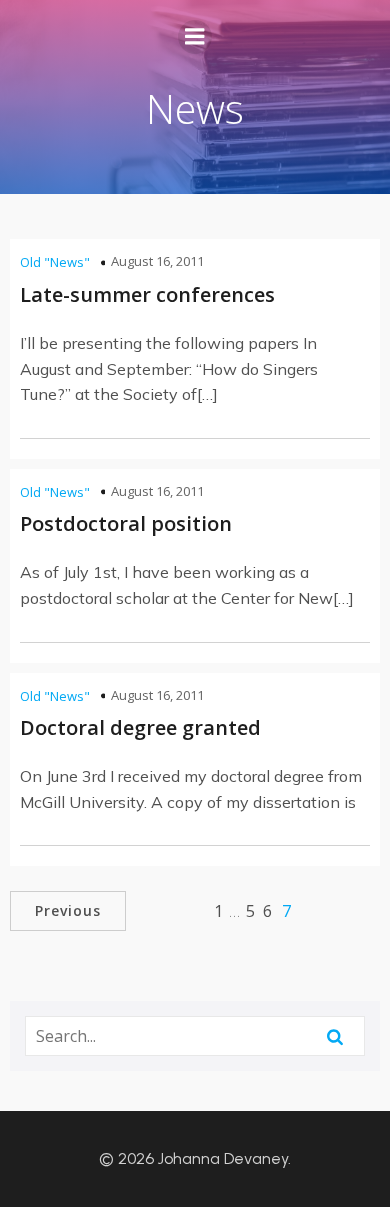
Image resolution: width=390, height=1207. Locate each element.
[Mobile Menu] (195, 37)
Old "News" (55, 262)
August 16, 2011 (157, 261)
